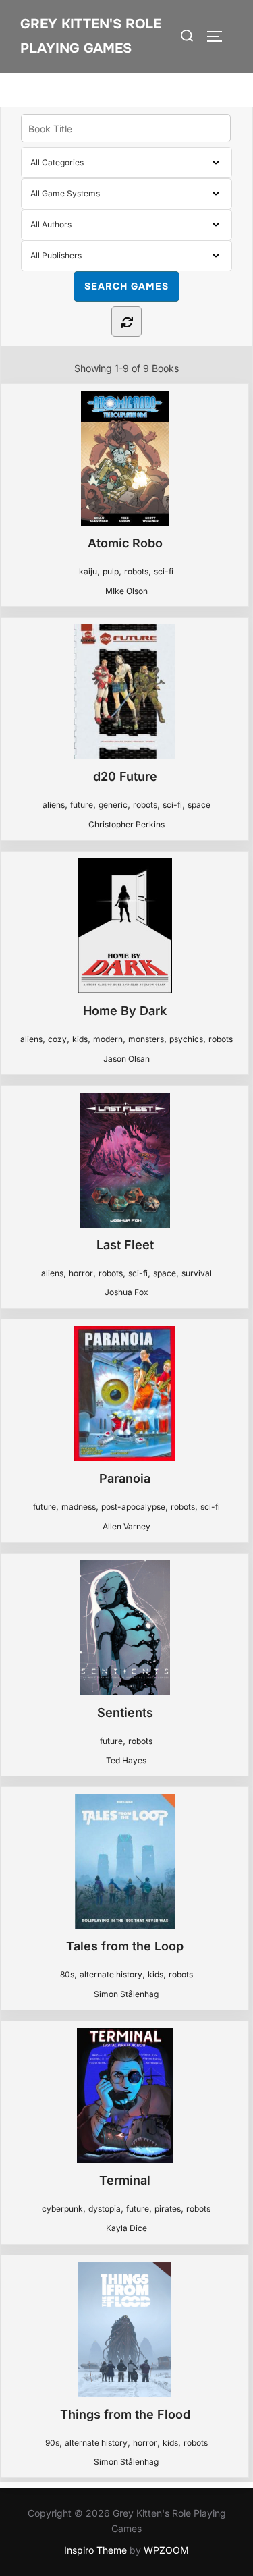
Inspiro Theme (95, 2550)
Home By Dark (125, 1011)
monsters (146, 1039)
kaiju (88, 571)
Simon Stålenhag (126, 1994)
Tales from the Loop (125, 1946)
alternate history (111, 1974)
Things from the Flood (125, 2414)
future (82, 805)
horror (81, 1273)
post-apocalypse (133, 1507)
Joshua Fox (126, 1292)
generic (113, 805)
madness (79, 1507)
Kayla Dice (126, 2228)
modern (108, 1039)
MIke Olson (126, 591)
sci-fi (164, 571)
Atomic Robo (125, 543)
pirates (168, 2209)
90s (52, 2443)
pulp (111, 571)
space (199, 805)
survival (197, 1273)
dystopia (105, 2209)
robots (136, 571)
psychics (186, 1039)
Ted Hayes (126, 1760)
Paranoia (125, 1478)
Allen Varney (126, 1526)
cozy (57, 1039)
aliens (54, 805)
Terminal (125, 2180)
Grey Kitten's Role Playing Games (91, 36)
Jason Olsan (126, 1059)
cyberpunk (62, 2209)
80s (67, 1974)
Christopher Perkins (126, 824)
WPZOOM (166, 2550)
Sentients (125, 1712)
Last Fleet (125, 1245)
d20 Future (125, 776)
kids (80, 1039)
